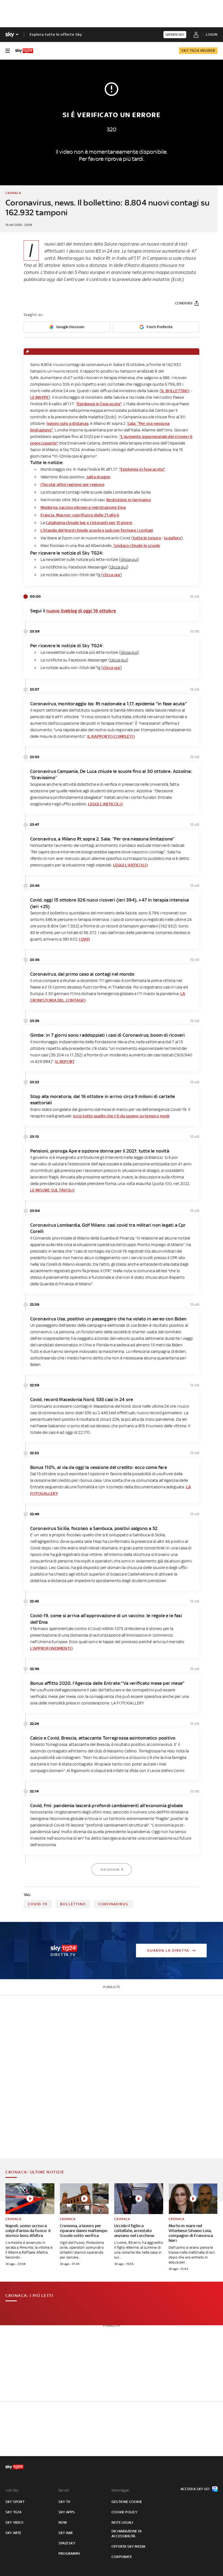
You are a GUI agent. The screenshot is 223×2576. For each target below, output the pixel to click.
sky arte (13, 2533)
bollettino (73, 1904)
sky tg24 (14, 2512)
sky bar (66, 2533)
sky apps (67, 2512)
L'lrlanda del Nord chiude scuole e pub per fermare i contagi (97, 530)
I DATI (84, 939)
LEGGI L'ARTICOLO (105, 804)
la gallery (173, 538)
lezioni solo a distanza (67, 423)
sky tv (64, 2502)
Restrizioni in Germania (128, 500)
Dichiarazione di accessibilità (126, 2534)
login (212, 34)
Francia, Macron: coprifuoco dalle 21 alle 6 (80, 515)
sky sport (15, 2502)
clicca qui (112, 575)
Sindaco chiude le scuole (137, 545)
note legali (122, 2522)
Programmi (69, 2554)
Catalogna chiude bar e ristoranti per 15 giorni (89, 523)
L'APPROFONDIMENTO (51, 1648)
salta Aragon (98, 477)
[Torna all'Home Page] (24, 51)
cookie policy (125, 2512)
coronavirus (113, 1904)
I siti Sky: (12, 2490)
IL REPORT (65, 1061)
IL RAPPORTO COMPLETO (111, 736)
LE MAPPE (40, 397)
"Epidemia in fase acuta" (99, 404)
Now (63, 2522)
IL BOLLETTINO (175, 391)
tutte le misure (147, 538)
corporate (122, 2557)
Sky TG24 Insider (198, 51)
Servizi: (64, 2490)
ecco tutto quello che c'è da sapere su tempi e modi (121, 1116)
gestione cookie (127, 2502)
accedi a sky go (195, 2489)
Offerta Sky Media (128, 2546)
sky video (14, 2522)
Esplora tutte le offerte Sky (56, 34)
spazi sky (67, 2543)
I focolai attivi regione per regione (72, 484)
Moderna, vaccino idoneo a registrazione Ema (83, 507)
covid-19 (38, 1904)
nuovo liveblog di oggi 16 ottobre (81, 611)
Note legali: (121, 2490)
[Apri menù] (8, 51)
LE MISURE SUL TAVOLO (52, 1190)
